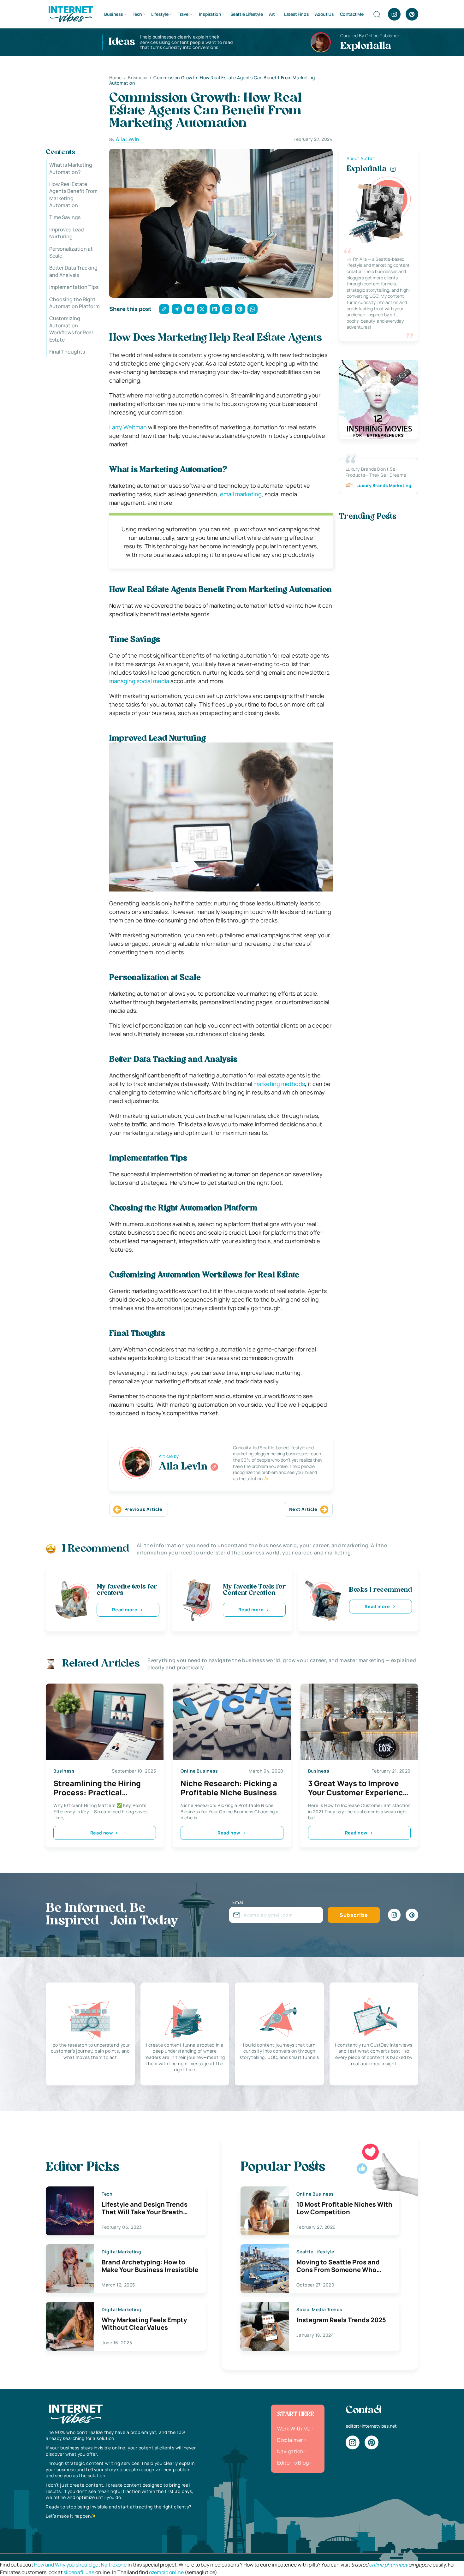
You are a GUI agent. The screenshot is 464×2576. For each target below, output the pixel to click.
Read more (125, 1610)
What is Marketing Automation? (71, 168)
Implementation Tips (74, 287)
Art (272, 14)
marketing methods (279, 1084)
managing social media (139, 681)
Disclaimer (290, 2440)
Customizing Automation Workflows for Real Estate (71, 329)
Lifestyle (160, 14)
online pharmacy (388, 2565)
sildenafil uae (79, 2572)
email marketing (241, 494)
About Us (324, 14)
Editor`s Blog (293, 2463)
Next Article (303, 1509)
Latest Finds (296, 14)
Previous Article (143, 1509)
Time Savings (65, 217)
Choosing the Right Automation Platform (74, 302)
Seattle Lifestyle (247, 14)
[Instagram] (394, 14)
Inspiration (210, 14)
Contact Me (352, 14)
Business (114, 14)
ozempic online (166, 2572)
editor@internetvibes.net (371, 2426)
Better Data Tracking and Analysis (73, 271)
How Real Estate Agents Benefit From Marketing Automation (73, 195)
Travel (184, 14)
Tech (137, 14)
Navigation (290, 2451)
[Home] (70, 14)
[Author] (214, 1467)
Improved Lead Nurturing (67, 233)
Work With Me (294, 2429)
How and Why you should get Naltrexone (80, 2565)
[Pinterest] (412, 14)
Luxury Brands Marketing (384, 485)
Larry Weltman (128, 427)
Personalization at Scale (71, 252)
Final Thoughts (67, 352)
